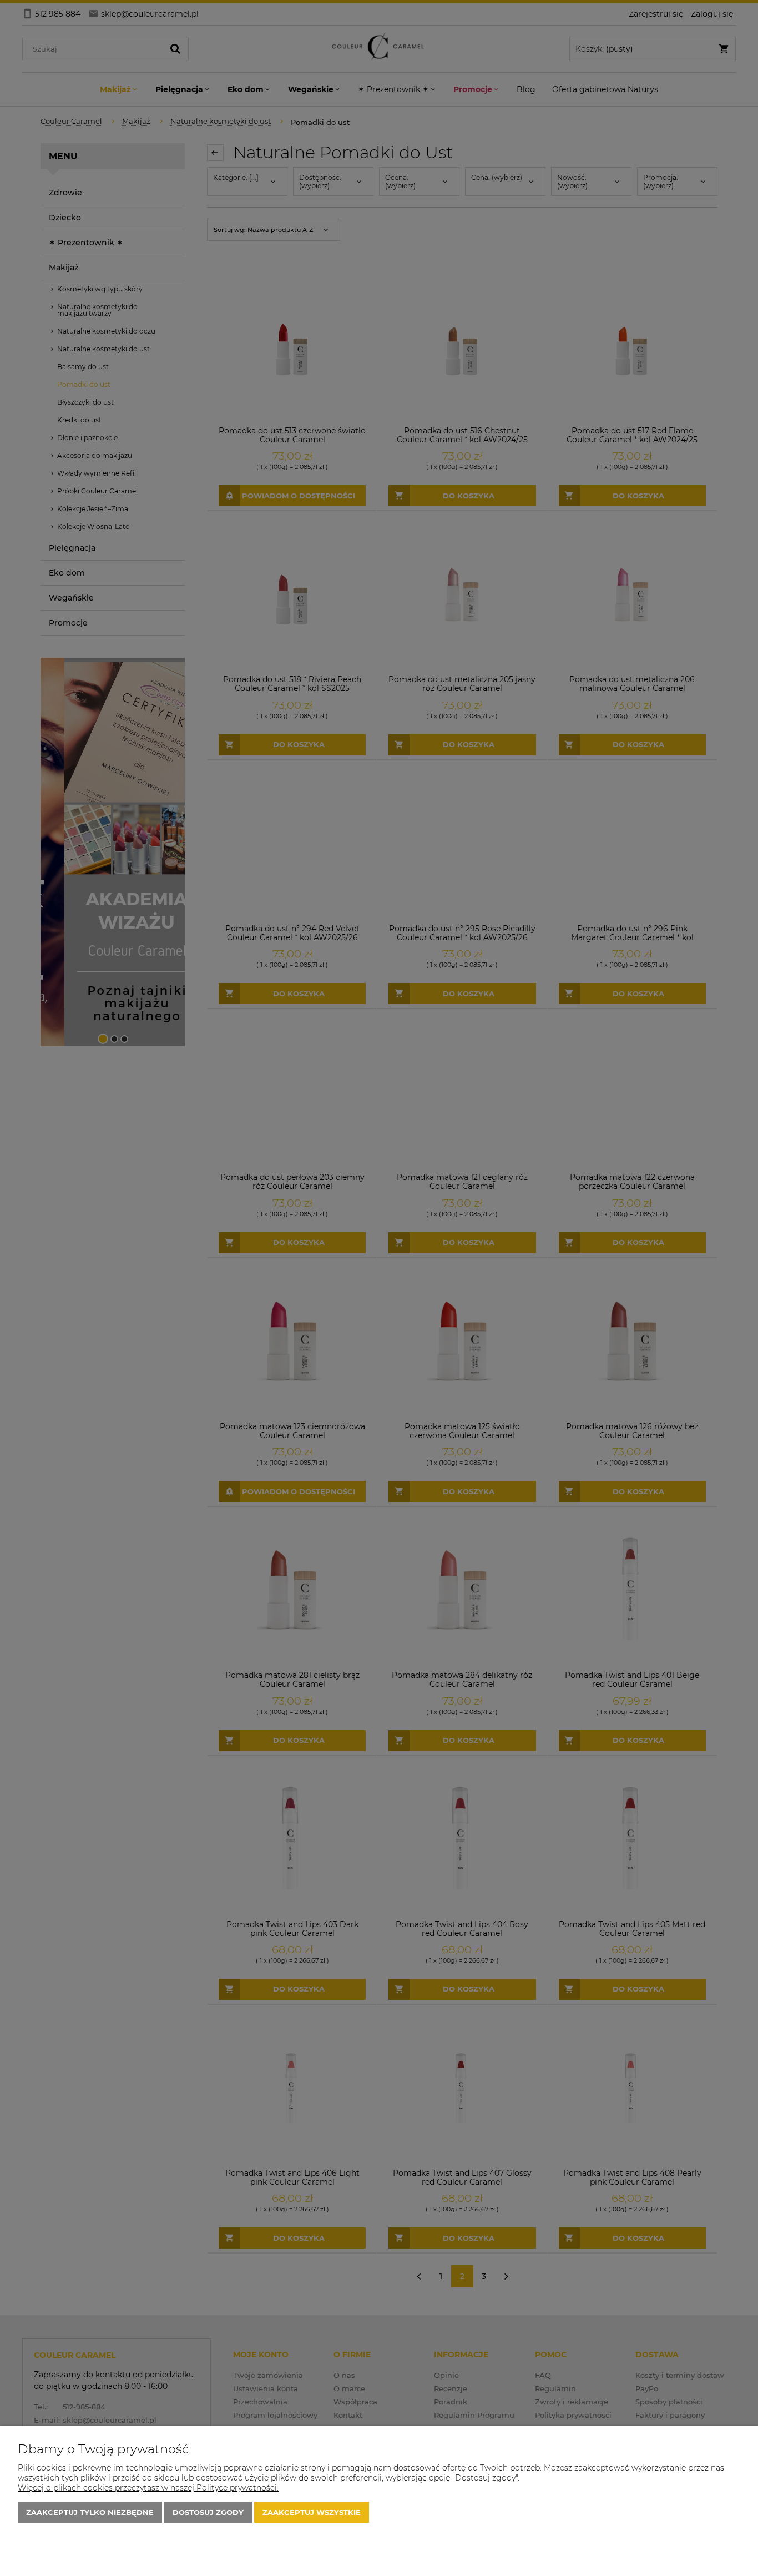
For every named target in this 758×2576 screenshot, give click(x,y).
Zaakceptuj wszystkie (312, 2512)
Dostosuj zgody (208, 2512)
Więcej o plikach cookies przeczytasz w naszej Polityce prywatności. (148, 2488)
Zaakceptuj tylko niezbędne (90, 2512)
